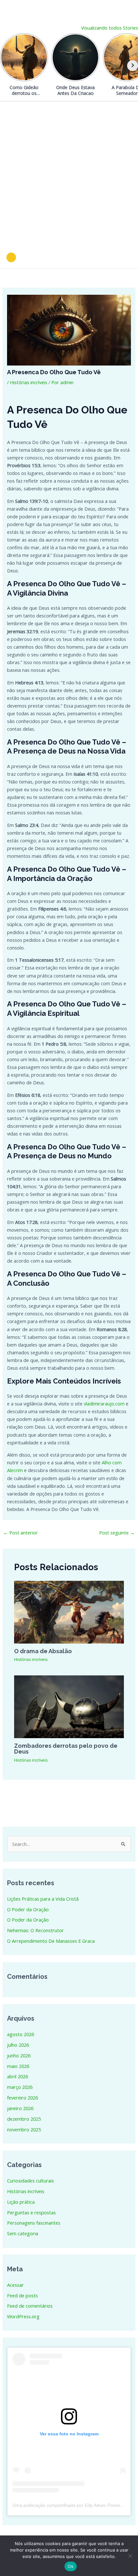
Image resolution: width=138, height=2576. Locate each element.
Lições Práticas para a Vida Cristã (43, 1899)
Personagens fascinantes (34, 2223)
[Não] (130, 2556)
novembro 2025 (24, 2129)
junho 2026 (19, 2055)
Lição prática (21, 2202)
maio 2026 (18, 2066)
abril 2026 (17, 2076)
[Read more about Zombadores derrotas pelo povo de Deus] (69, 1706)
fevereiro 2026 (22, 2098)
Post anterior (21, 1533)
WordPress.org (23, 2316)
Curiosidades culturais (30, 2181)
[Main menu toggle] (125, 257)
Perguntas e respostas (31, 2212)
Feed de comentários (30, 2306)
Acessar (15, 2285)
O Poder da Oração (28, 1909)
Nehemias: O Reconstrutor (35, 1930)
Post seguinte (117, 1533)
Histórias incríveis (29, 382)
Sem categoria (23, 2233)
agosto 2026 (21, 2034)
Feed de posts (22, 2295)
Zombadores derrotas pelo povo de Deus (66, 1749)
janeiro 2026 (20, 2108)
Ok (71, 2566)
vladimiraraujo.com (104, 1404)
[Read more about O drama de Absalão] (69, 1612)
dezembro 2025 (24, 2119)
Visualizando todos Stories (110, 28)
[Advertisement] (69, 174)
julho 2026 (18, 2045)
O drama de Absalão (43, 1651)
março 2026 (20, 2087)
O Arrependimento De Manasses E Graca (51, 1941)
